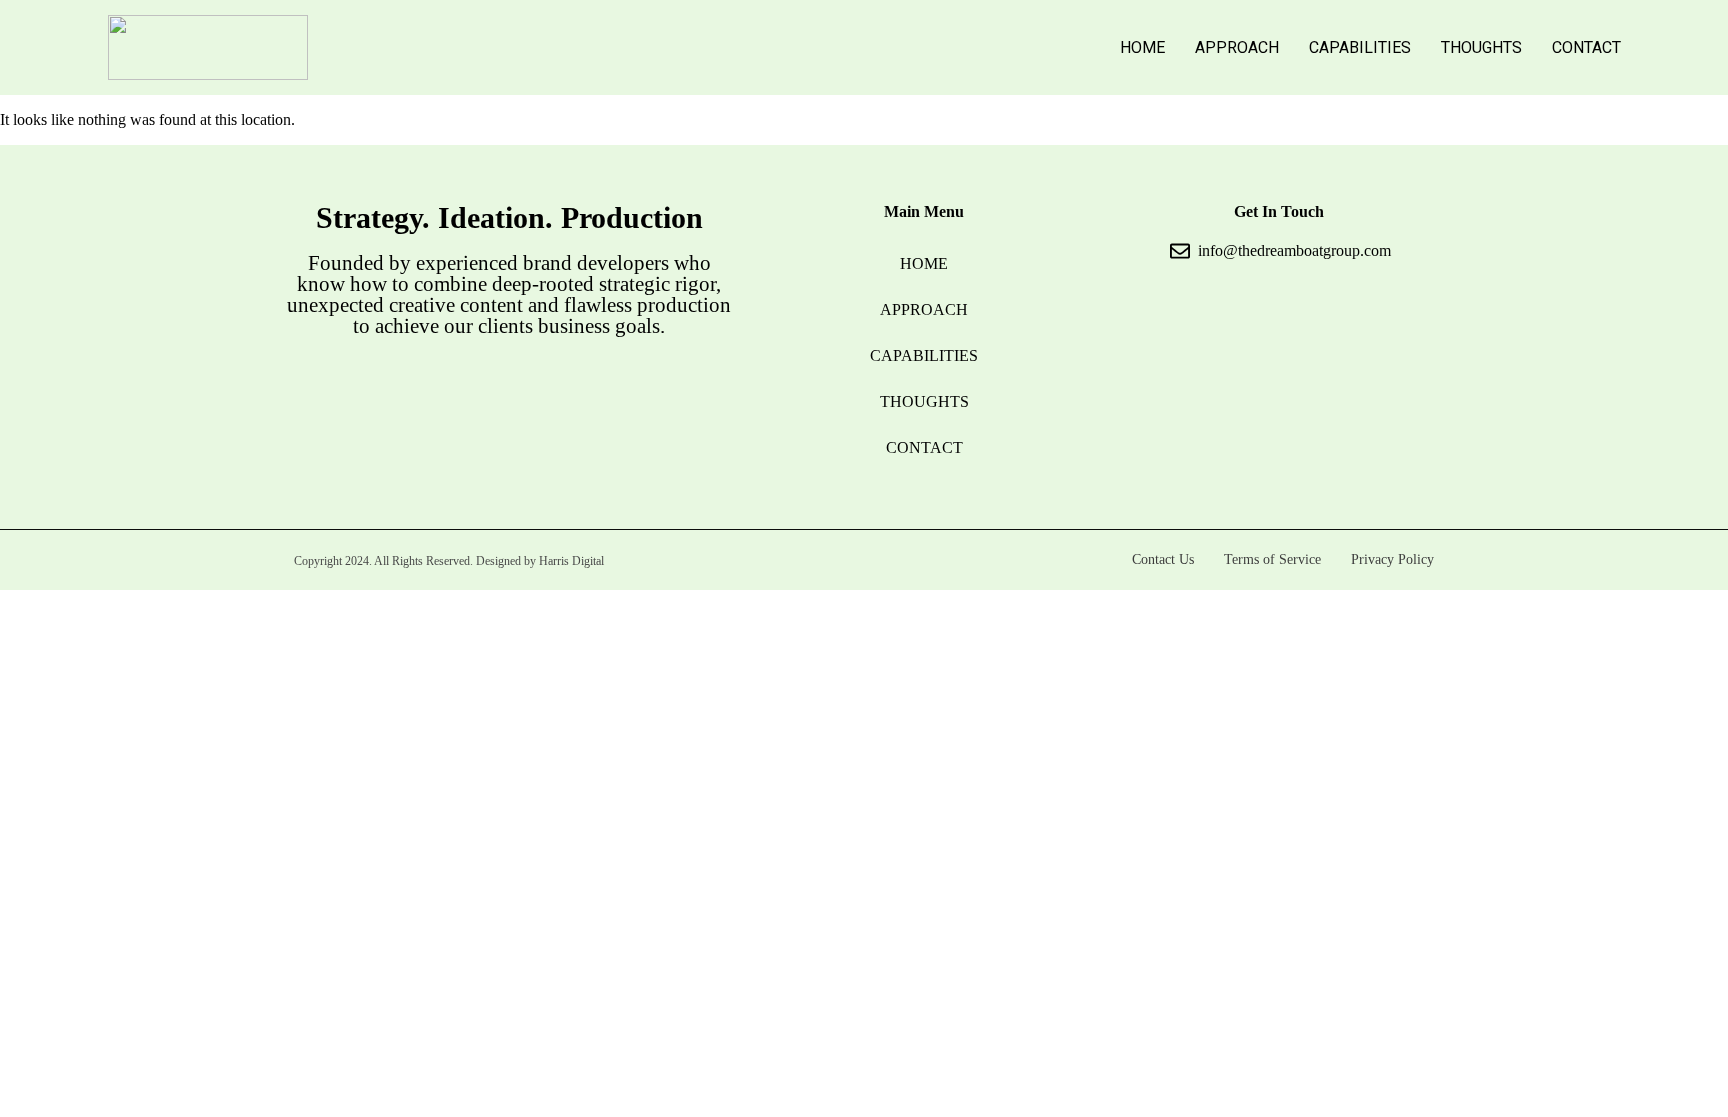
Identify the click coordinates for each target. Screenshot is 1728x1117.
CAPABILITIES (1360, 47)
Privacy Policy (1392, 559)
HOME (1142, 47)
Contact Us (1163, 559)
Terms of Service (1272, 559)
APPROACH (1237, 47)
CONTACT (1586, 47)
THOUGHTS (1481, 47)
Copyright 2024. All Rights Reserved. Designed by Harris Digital (449, 561)
